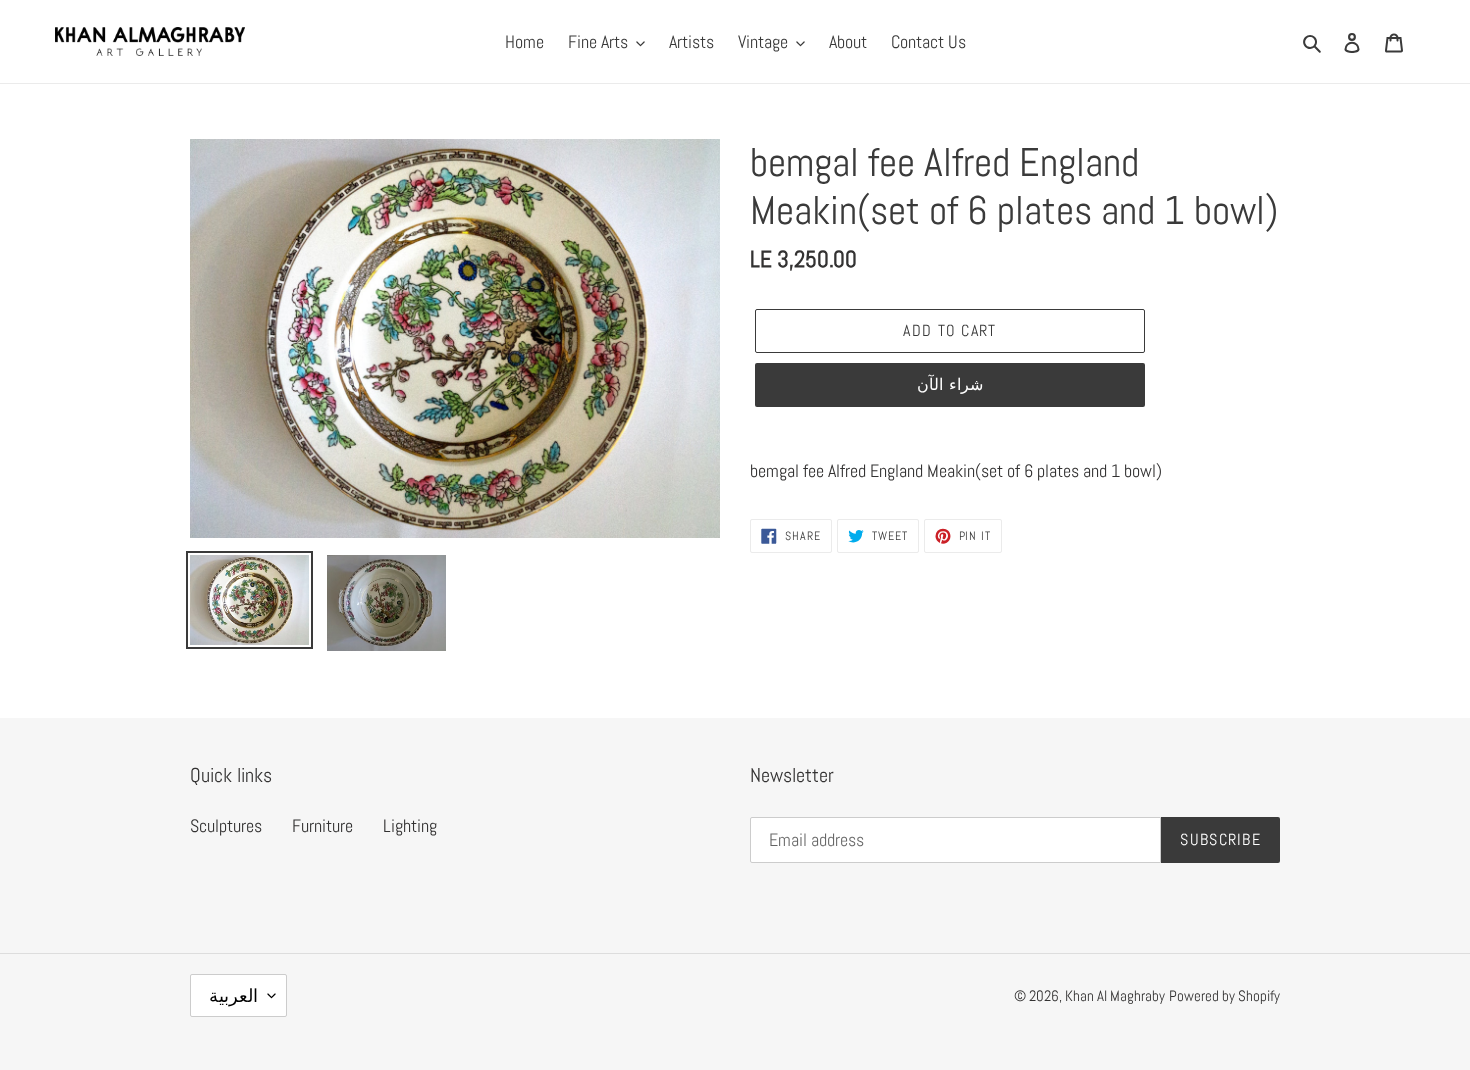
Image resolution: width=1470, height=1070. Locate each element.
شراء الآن (949, 384)
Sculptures (226, 825)
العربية (233, 995)
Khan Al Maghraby (1115, 995)
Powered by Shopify (1224, 995)
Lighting (410, 825)
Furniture (322, 825)
